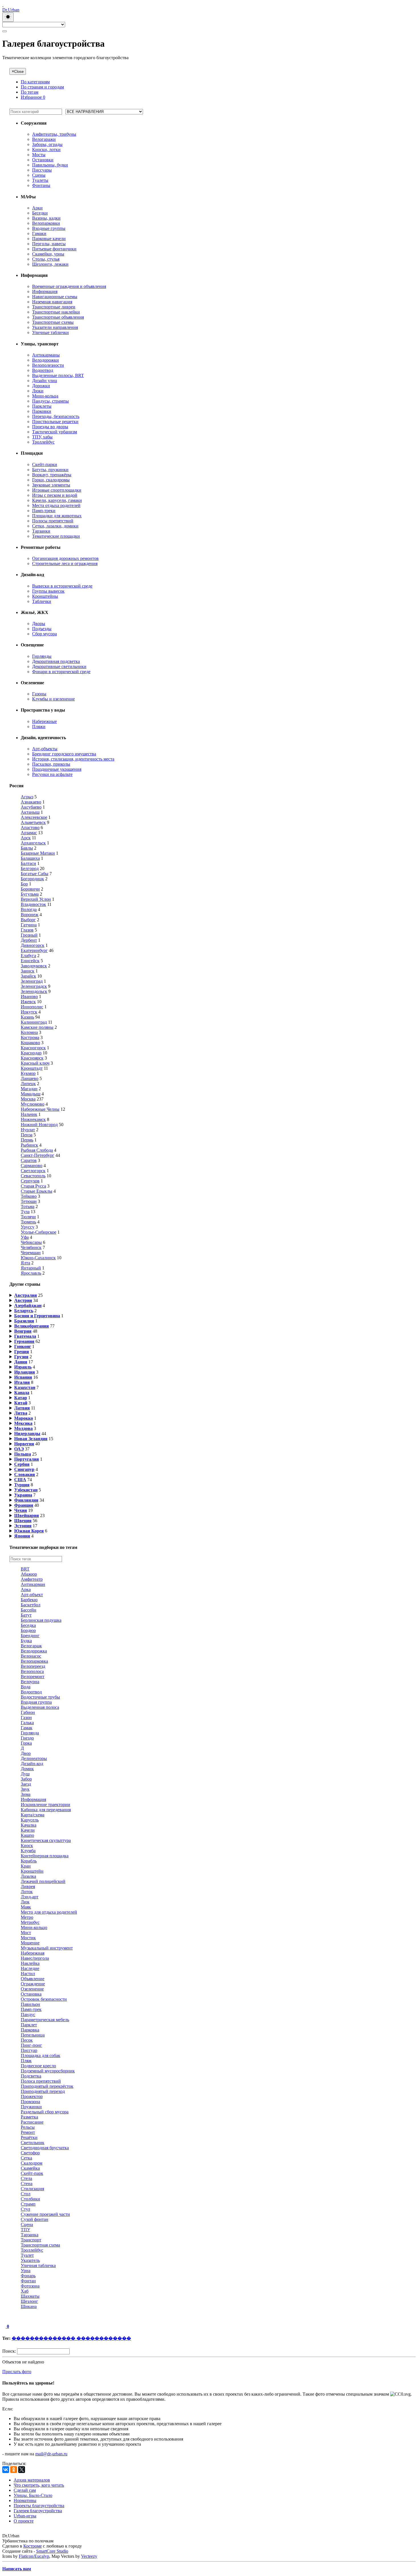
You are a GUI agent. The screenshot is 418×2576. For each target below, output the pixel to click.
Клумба (28, 1851)
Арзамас (29, 833)
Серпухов (30, 1181)
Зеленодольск (34, 991)
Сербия (22, 1464)
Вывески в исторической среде (62, 586)
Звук (25, 1789)
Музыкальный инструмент (47, 1948)
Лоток (27, 1892)
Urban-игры (25, 2516)
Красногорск (33, 1048)
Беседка (28, 1625)
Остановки (43, 160)
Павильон (30, 2004)
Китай (21, 1403)
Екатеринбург (34, 950)
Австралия (26, 1295)
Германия (24, 1341)
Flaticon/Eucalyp (34, 2556)
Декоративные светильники (59, 666)
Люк (25, 1902)
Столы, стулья (46, 259)
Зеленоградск (34, 986)
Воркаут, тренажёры (52, 475)
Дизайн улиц (45, 381)
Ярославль (31, 1273)
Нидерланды (27, 1434)
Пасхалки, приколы (51, 764)
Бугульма (30, 894)
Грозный (29, 935)
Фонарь (28, 2276)
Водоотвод (43, 370)
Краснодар (31, 1053)
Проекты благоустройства (39, 2506)
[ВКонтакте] (6, 2470)
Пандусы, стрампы (50, 401)
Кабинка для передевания (46, 1810)
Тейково (29, 1196)
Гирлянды (42, 656)
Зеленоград (32, 981)
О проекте (24, 2521)
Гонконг (23, 1346)
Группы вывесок (48, 591)
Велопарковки (46, 223)
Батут (26, 1615)
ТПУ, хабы (42, 437)
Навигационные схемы (55, 297)
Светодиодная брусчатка (45, 2148)
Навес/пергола (35, 1958)
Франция (24, 1505)
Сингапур (24, 1469)
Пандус (28, 2015)
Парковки (42, 411)
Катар (21, 1398)
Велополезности (48, 365)
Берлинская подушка (41, 1620)
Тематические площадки (56, 536)
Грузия (21, 1357)
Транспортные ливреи (54, 307)
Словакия (25, 1474)
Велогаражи (44, 139)
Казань (27, 1017)
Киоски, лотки (46, 150)
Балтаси (28, 863)
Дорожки (41, 386)
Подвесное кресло (38, 2066)
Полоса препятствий (41, 2081)
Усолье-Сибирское (39, 1232)
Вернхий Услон (36, 899)
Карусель (30, 1820)
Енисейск (30, 961)
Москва (28, 1099)
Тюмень (28, 1222)
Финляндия (26, 1500)
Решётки (29, 2137)
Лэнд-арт (30, 1897)
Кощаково (30, 1043)
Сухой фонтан (35, 2219)
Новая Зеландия (31, 1439)
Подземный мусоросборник (48, 2071)
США (20, 1480)
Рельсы (28, 2127)
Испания (23, 1377)
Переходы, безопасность (56, 416)
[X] (22, 2470)
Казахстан (25, 1387)
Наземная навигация (52, 302)
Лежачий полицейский (43, 1881)
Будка (26, 1641)
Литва (21, 1413)
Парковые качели (49, 239)
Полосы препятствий (53, 521)
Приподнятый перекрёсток (47, 2086)
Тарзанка (30, 2235)
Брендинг (30, 1636)
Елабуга (28, 956)
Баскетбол (31, 1605)
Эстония (23, 1526)
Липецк (28, 1084)
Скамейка (30, 2168)
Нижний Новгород (39, 1125)
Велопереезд (33, 1666)
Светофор (30, 2153)
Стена (27, 2184)
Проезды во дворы (50, 427)
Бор (24, 884)
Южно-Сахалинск (38, 1258)
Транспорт (31, 2240)
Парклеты (42, 406)
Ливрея (28, 1886)
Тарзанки (41, 531)
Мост (26, 1933)
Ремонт (28, 2132)
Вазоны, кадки (46, 218)
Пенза (27, 1135)
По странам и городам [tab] (42, 87)
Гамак (27, 1728)
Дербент (29, 940)
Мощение (30, 1943)
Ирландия (25, 1372)
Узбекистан (26, 1490)
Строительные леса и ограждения (65, 563)
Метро (27, 1917)
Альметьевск (33, 822)
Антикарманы (46, 355)
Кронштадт (32, 1068)
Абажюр (29, 1574)
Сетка (26, 2158)
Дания (21, 1362)
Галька (27, 1723)
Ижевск (28, 1002)
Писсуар (29, 2050)
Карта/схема (33, 1815)
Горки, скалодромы (51, 480)
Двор (26, 1753)
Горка (26, 1743)
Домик (27, 1769)
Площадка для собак (41, 2055)
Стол (26, 2194)
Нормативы (25, 2500)
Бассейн (29, 1610)
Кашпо (27, 1835)
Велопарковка (34, 1661)
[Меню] (5, 31)
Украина (23, 1495)
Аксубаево (31, 807)
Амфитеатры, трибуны (54, 134)
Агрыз (27, 797)
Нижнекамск (33, 1119)
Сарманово (32, 1166)
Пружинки (31, 2107)
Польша (23, 1454)
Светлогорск (33, 1171)
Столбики (30, 2199)
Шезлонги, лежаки (50, 264)
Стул (25, 2209)
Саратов (29, 1160)
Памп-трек (31, 2009)
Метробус (30, 1922)
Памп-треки (44, 511)
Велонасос (31, 1656)
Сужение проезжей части (45, 2214)
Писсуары (42, 170)
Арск (26, 838)
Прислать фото (17, 2372)
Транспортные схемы (53, 322)
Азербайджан (28, 1305)
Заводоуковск (34, 966)
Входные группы (49, 228)
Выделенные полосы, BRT (58, 375)
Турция (22, 1485)
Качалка (29, 1825)
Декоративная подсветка (56, 661)
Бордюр (28, 1630)
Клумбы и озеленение (53, 699)
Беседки (40, 213)
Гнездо (27, 1738)
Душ (25, 1774)
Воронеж (30, 915)
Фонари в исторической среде (61, 672)
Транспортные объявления (58, 317)
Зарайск (28, 976)
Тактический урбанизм (55, 432)
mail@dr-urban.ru (51, 2454)
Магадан (29, 1089)
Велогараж (31, 1646)
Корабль (29, 1861)
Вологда (29, 909)
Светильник (33, 2143)
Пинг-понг (31, 2045)
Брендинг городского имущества (64, 754)
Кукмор (28, 1073)
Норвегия (24, 1444)
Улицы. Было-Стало (33, 2495)
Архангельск (33, 843)
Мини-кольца (45, 396)
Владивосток (33, 904)
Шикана (29, 2306)
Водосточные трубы (40, 1697)
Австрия (23, 1300)
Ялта (25, 1263)
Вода (26, 1687)
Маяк (26, 1907)
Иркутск (29, 1012)
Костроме (33, 2546)
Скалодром (32, 2163)
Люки (38, 391)
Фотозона (30, 2286)
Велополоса (32, 1671)
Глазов (27, 930)
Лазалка (28, 1876)
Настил (28, 1974)
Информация (45, 291)
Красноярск (32, 1058)
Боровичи (30, 889)
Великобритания (32, 1326)
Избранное (33, 97)
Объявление (33, 1979)
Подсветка (31, 2076)
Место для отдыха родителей (49, 1912)
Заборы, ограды (47, 144)
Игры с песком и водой (55, 495)
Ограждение (33, 1984)
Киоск (27, 1846)
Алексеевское (34, 817)
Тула (25, 1212)
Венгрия (23, 1331)
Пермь (27, 1140)
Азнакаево (31, 802)
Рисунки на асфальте (52, 774)
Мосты (39, 155)
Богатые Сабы (35, 874)
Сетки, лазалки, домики (55, 526)
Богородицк (32, 879)
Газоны (39, 694)
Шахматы (30, 2296)
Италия (22, 1382)
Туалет (27, 2255)
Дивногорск (33, 945)
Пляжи (39, 727)
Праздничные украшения (57, 769)
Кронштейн (32, 1871)
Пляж (26, 2061)
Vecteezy (89, 2556)
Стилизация (32, 2189)
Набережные (45, 721)
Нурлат (28, 1130)
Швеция (23, 1521)
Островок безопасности (44, 1999)
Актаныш (30, 812)
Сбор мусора (45, 634)
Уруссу (28, 1227)
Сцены (39, 175)
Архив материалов (32, 2480)
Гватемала (25, 1336)
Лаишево (30, 1078)
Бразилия (24, 1321)
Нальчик (29, 1114)
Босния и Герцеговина (37, 1316)
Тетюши (29, 1201)
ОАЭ (19, 1449)
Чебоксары (31, 1242)
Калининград (34, 1022)
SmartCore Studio (52, 2551)
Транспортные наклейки (56, 312)
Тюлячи (28, 1217)
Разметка (29, 2117)
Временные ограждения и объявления (69, 286)
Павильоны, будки (50, 165)
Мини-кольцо (34, 1927)
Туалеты (40, 180)
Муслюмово (33, 1104)
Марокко (24, 1418)
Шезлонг (29, 2301)
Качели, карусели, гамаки (57, 500)
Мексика (23, 1423)
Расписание (32, 2122)
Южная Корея (29, 1531)
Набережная (33, 1953)
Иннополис (32, 1007)
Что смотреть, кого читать (39, 2485)
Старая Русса (33, 1186)
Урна (26, 2271)
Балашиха (30, 858)
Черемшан (31, 1253)
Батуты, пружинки (50, 470)
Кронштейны (45, 596)
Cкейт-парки (45, 464)
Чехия (21, 1510)
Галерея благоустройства (38, 2511)
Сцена (27, 2224)
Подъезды (42, 629)
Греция (22, 1352)
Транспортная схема (40, 2245)
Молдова (23, 1428)
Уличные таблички (50, 332)
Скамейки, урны (48, 254)
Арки (37, 208)
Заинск (28, 971)
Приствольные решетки (55, 422)
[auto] (8, 17)
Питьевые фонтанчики (54, 249)
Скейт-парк (32, 2173)
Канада (22, 1393)
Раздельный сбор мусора (45, 2112)
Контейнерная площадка (45, 1856)
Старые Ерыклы (37, 1191)
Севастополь (33, 1176)
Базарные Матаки (38, 853)
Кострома (30, 1037)
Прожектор (32, 2096)
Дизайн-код (32, 1764)
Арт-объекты (45, 749)
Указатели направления (55, 327)
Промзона (30, 2102)
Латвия (22, 1408)
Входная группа (36, 1702)
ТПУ (25, 2230)
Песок (27, 2040)
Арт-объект (32, 1595)
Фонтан (28, 2281)
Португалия (27, 1459)
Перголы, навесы (49, 244)
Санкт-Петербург (38, 1155)
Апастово (30, 828)
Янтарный (31, 1268)
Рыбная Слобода (37, 1150)
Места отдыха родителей (56, 505)
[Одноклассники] (14, 2470)
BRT (25, 1569)
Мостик (28, 1938)
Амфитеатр (32, 1579)
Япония (22, 1536)
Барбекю (29, 1600)
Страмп (28, 2204)
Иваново (29, 997)
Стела (26, 2178)
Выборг (28, 920)
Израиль (23, 1367)
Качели (28, 1830)
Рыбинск (29, 1145)
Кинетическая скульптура (46, 1840)
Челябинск (31, 1247)
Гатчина (29, 925)
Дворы (39, 624)
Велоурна (30, 1682)
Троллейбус (43, 442)
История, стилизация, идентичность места (73, 759)
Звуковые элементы (51, 485)
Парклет (29, 2025)
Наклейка (30, 1963)
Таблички (42, 601)
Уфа (25, 1237)
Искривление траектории (45, 1805)
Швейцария (27, 1515)
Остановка (31, 1994)
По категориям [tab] (35, 82)
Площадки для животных (57, 516)
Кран (26, 1866)
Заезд (26, 1784)
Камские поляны (37, 1027)
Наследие (30, 1968)
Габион (28, 1712)
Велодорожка (34, 1651)
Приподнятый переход (43, 2091)
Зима (26, 1794)
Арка (26, 1589)
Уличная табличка (38, 2265)
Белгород (30, 868)
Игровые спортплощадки (57, 490)
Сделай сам (25, 2490)
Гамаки (39, 233)
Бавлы (27, 848)
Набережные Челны (40, 1109)
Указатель (30, 2260)
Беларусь (24, 1311)
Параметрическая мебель (45, 2020)
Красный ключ (35, 1063)
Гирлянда (30, 1733)
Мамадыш (31, 1094)
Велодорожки (45, 360)
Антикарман (33, 1584)
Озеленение (32, 1989)
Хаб (25, 2291)
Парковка (30, 2030)
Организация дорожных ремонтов (65, 558)
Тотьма (28, 1206)
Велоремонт (33, 1677)
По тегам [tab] (30, 92)
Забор (26, 1779)
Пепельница (33, 2035)
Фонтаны (41, 185)
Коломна (29, 1032)
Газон (26, 1717)
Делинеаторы (34, 1758)
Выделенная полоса (40, 1707)
